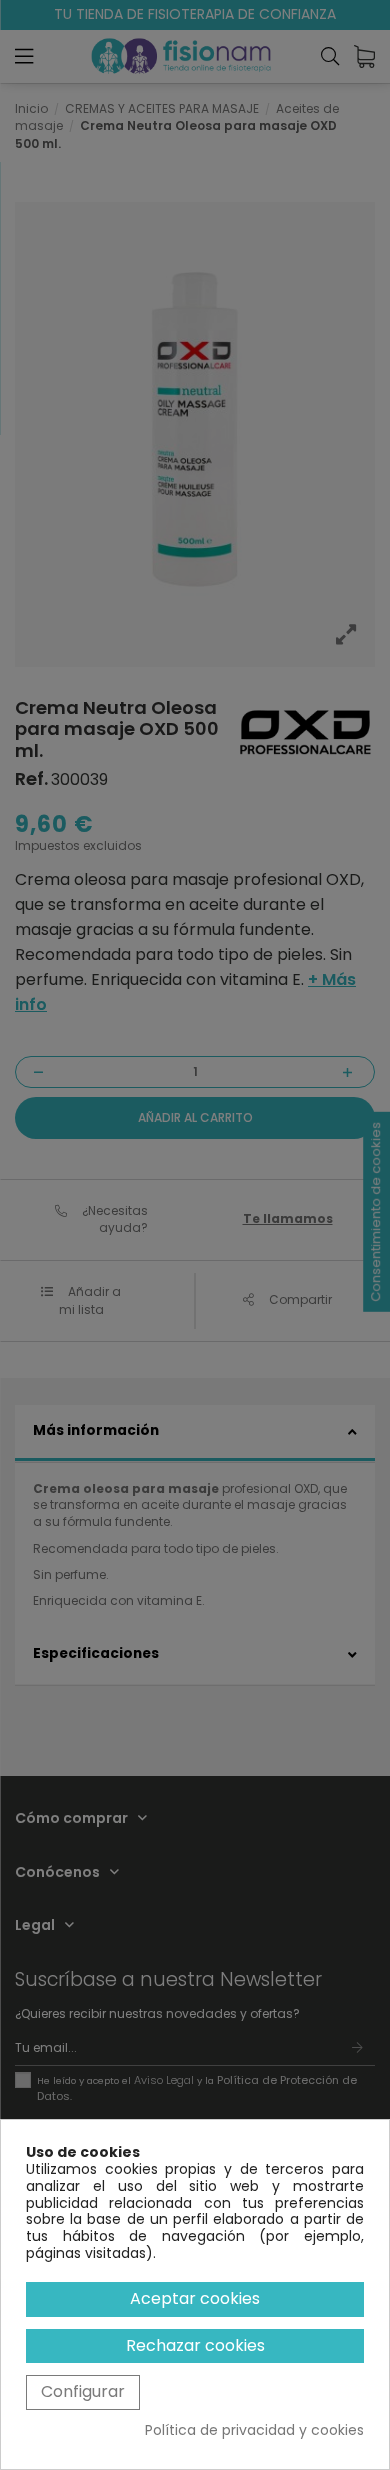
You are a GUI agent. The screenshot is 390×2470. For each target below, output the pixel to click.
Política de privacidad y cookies (254, 2430)
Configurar (83, 2391)
